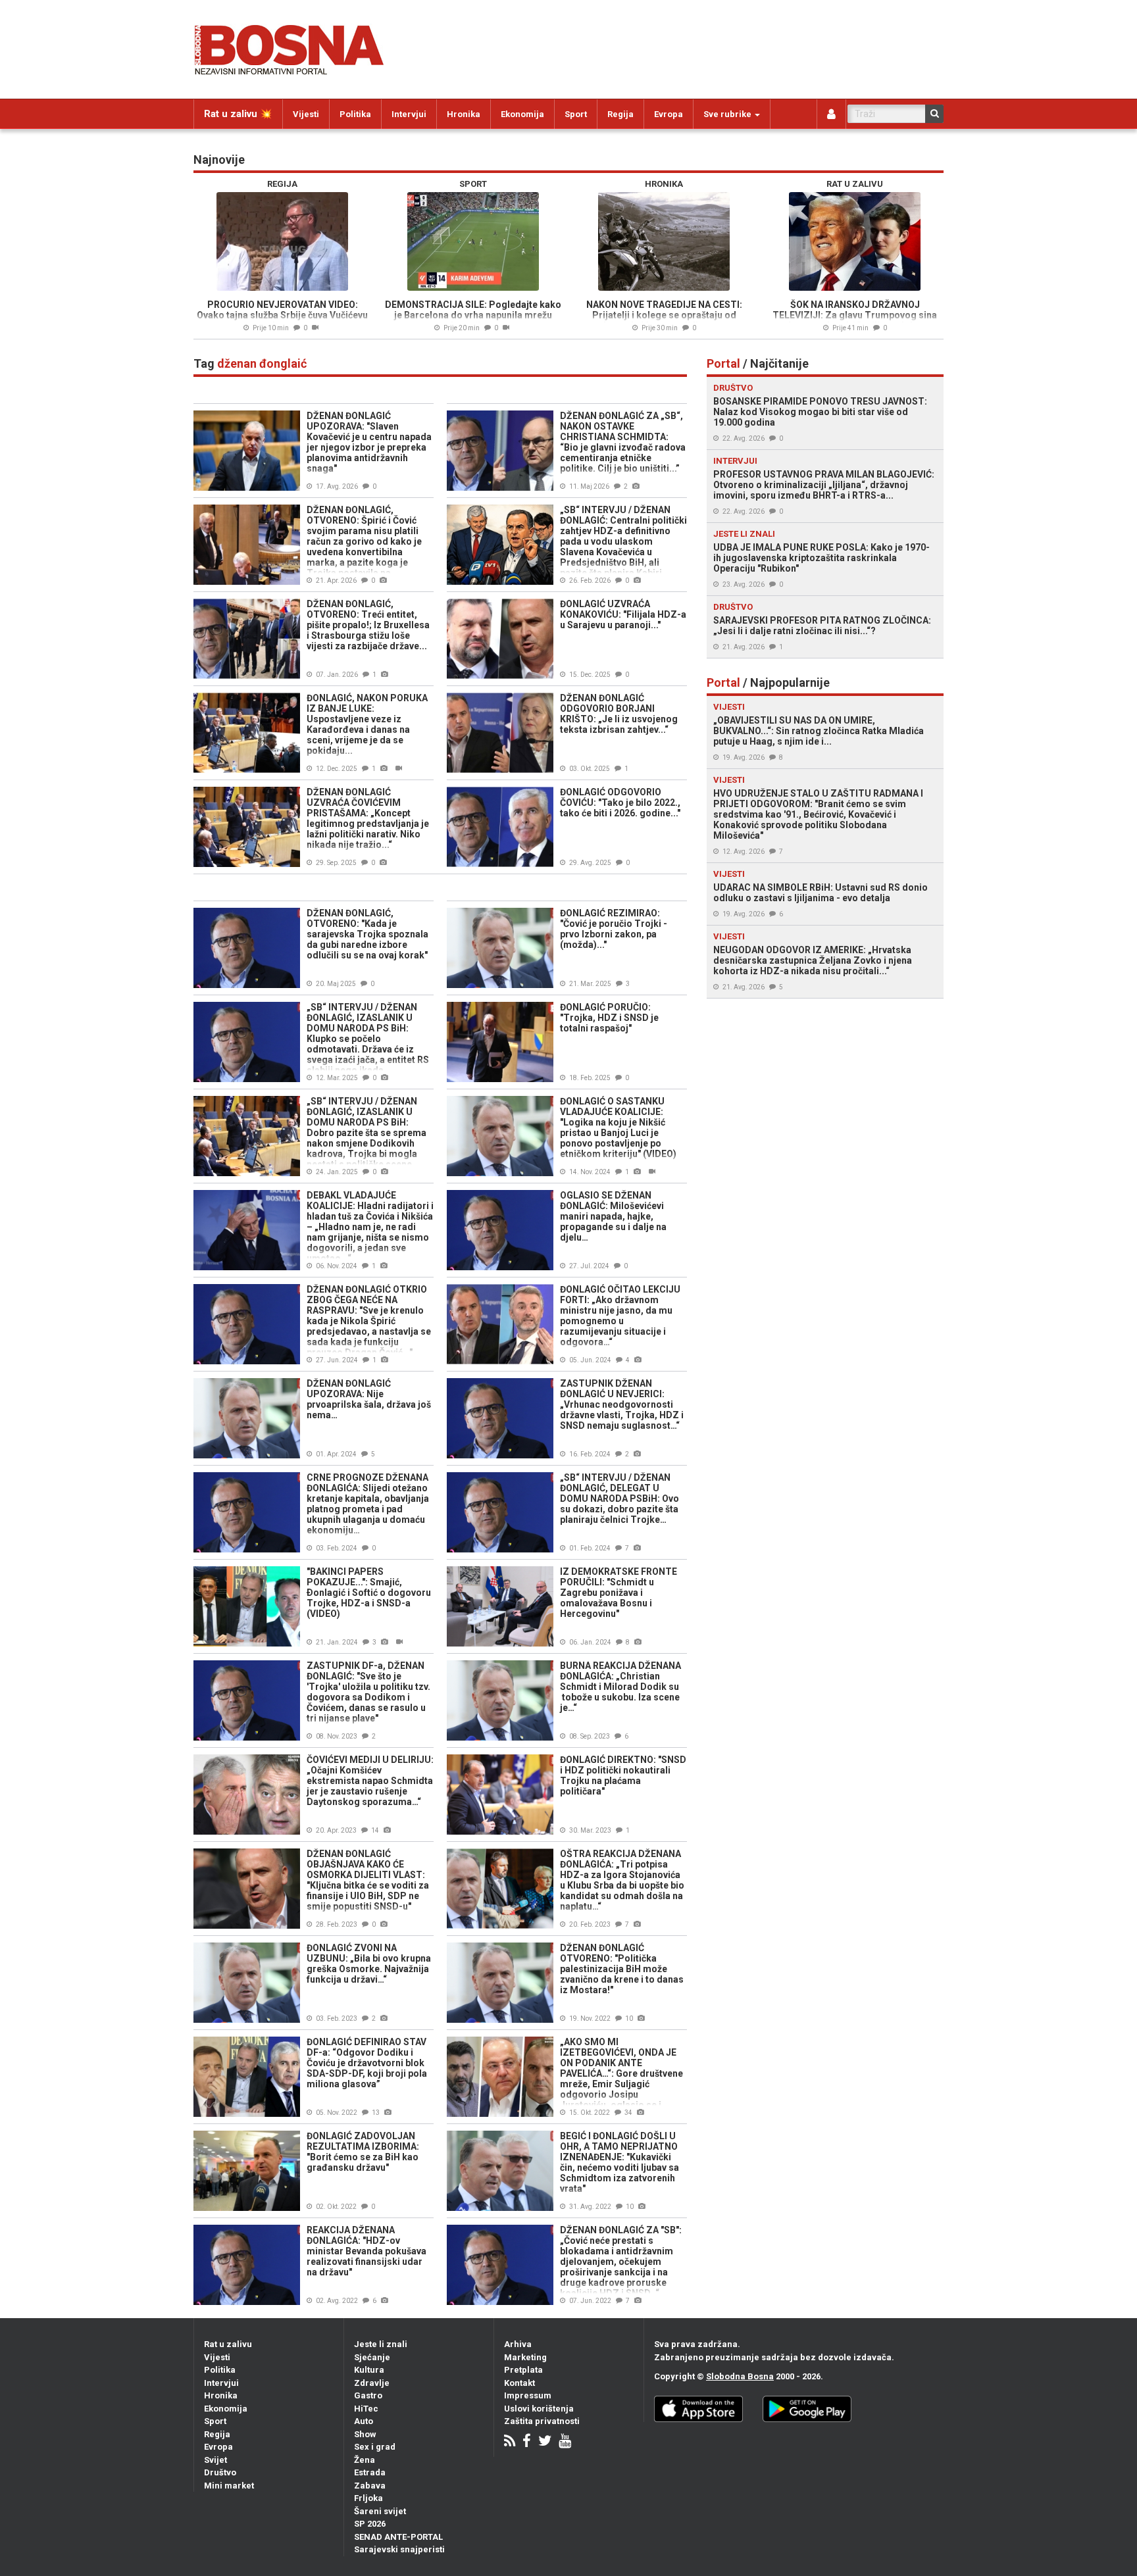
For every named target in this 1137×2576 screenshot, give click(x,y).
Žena (365, 2460)
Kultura (369, 2370)
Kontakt (519, 2383)
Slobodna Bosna (740, 2376)
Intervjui (409, 114)
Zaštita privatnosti (542, 2421)
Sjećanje (372, 2357)
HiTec (366, 2409)
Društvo (220, 2472)
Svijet (215, 2460)
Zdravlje (372, 2383)
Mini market (229, 2486)
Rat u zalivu (228, 2344)
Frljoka (368, 2498)
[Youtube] (565, 2442)
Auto (364, 2421)
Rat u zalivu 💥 (238, 114)
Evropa (669, 114)
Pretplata (523, 2370)
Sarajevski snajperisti (399, 2549)
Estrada (370, 2472)
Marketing (525, 2357)
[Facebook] (527, 2442)
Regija (620, 114)
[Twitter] (545, 2442)
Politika (355, 114)
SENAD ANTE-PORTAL (398, 2537)
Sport (576, 114)
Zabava (370, 2486)
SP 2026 (370, 2524)
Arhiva (518, 2344)
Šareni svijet (380, 2511)
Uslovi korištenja (539, 2409)
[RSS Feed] (510, 2442)
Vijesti (306, 114)
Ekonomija (522, 114)
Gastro (368, 2395)
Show (365, 2434)
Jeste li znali (381, 2344)
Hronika (464, 114)
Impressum (528, 2395)
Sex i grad (375, 2447)
